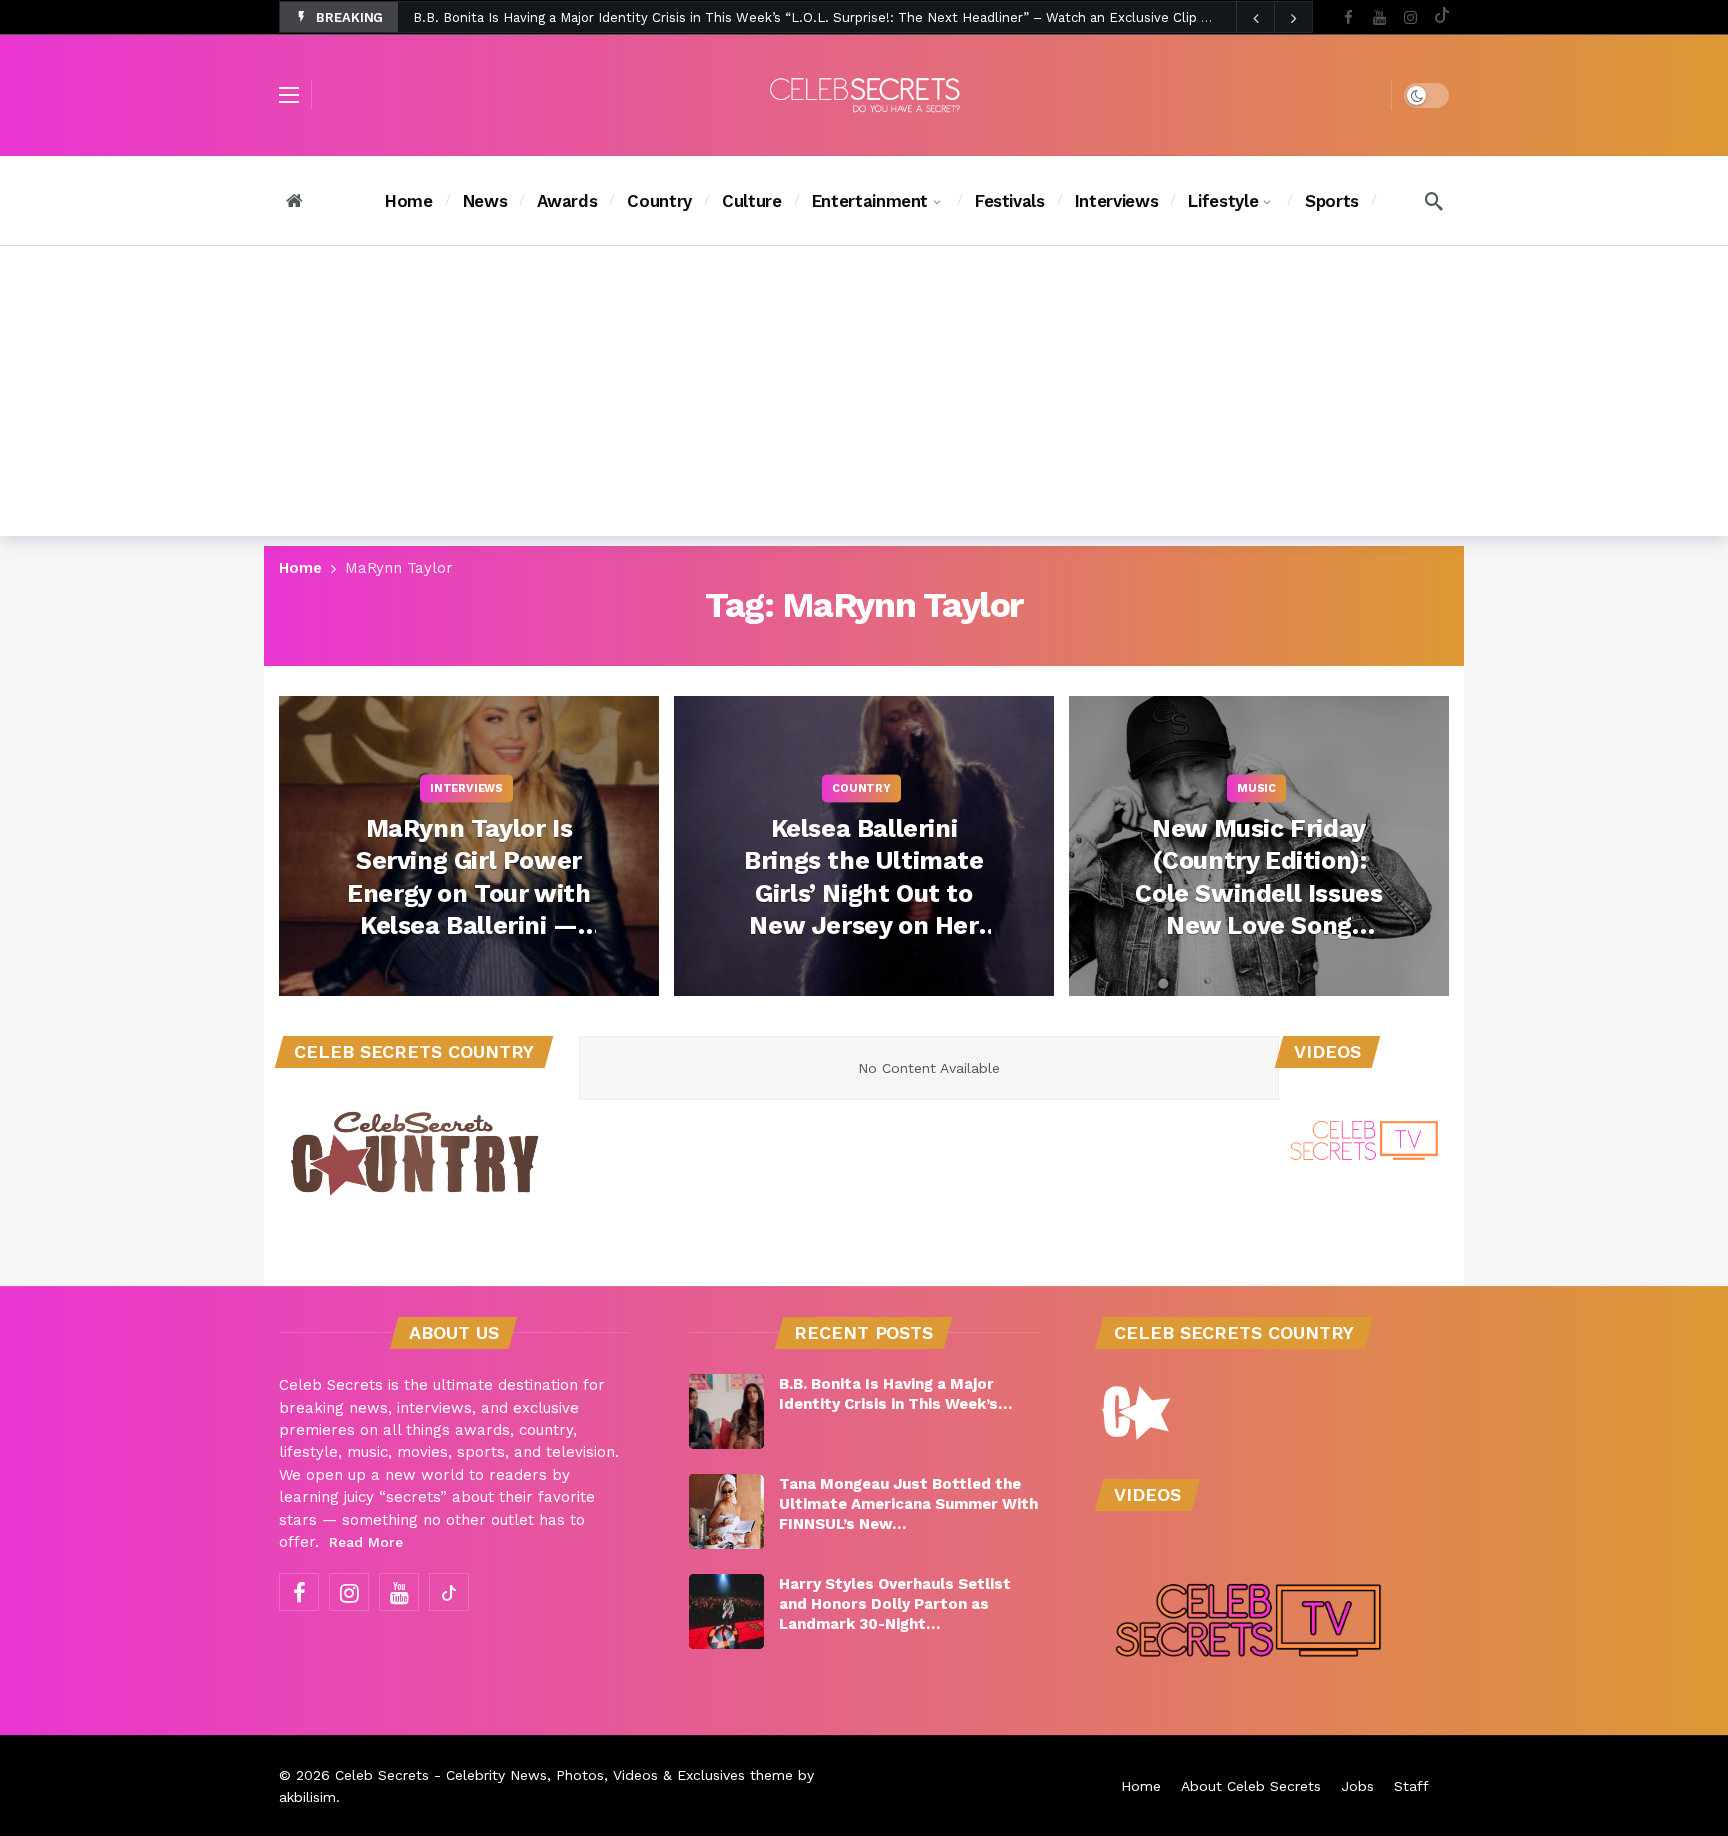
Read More (366, 1542)
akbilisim (307, 1797)
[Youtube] (1379, 17)
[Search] (1434, 201)
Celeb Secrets (382, 1775)
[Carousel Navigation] (1274, 18)
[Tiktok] (1441, 17)
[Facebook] (1348, 17)
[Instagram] (1410, 17)
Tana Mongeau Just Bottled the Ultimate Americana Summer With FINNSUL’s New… (908, 1504)
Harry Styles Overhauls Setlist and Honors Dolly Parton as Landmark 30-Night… (895, 1604)
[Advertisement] (864, 396)
